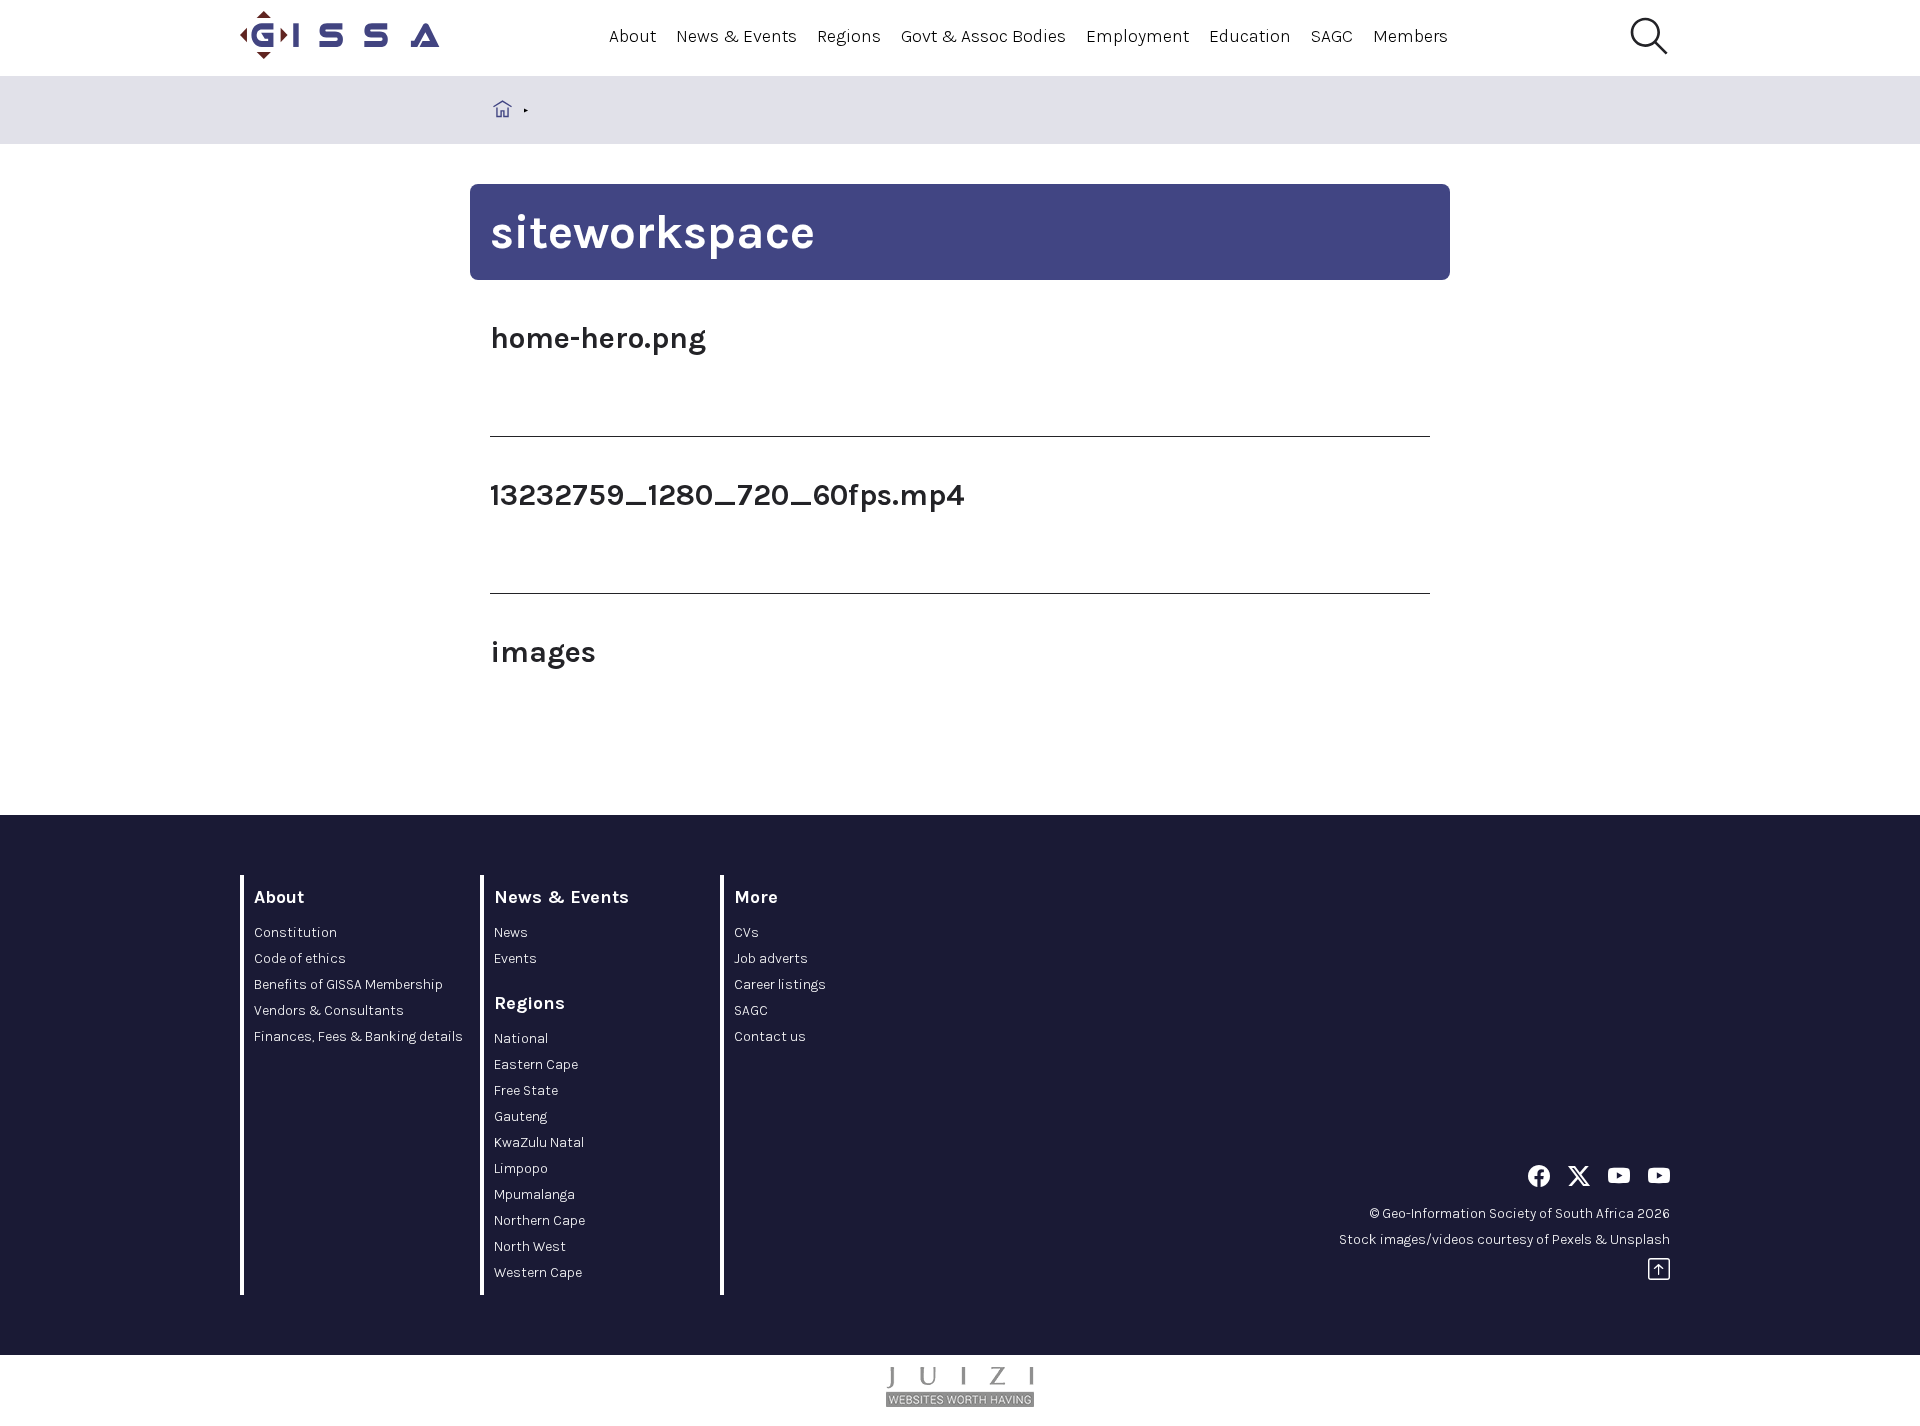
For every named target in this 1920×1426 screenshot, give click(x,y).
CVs (746, 932)
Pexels (1572, 1239)
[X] (1579, 1179)
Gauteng (520, 1116)
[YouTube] (1619, 1179)
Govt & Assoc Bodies (983, 36)
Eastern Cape (536, 1064)
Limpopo (521, 1168)
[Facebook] (1539, 1179)
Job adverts (771, 958)
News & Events (736, 36)
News (511, 932)
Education (1250, 36)
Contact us (770, 1036)
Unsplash (1640, 1239)
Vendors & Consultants (329, 1010)
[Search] (1648, 37)
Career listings (780, 984)
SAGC (1332, 36)
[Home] (340, 38)
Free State (526, 1090)
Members (1410, 36)
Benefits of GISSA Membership (348, 984)
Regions (849, 36)
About (632, 36)
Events (515, 958)
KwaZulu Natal (539, 1142)
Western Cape (538, 1272)
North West (530, 1246)
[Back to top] (1659, 1272)
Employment (1137, 36)
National (521, 1038)
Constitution (295, 932)
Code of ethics (300, 958)
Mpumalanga (534, 1194)
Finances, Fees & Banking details (358, 1036)
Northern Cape (539, 1220)
